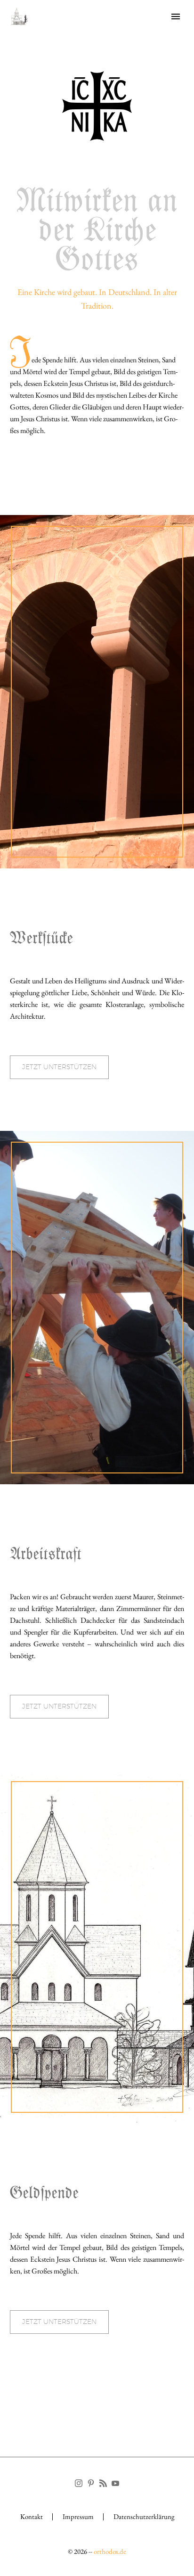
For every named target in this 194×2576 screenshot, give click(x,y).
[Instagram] (79, 2483)
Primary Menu (176, 16)
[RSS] (103, 2483)
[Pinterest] (91, 2483)
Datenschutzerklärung (144, 2517)
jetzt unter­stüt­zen (59, 1067)
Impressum (78, 2517)
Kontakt (32, 2517)
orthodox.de (110, 2551)
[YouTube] (115, 2483)
